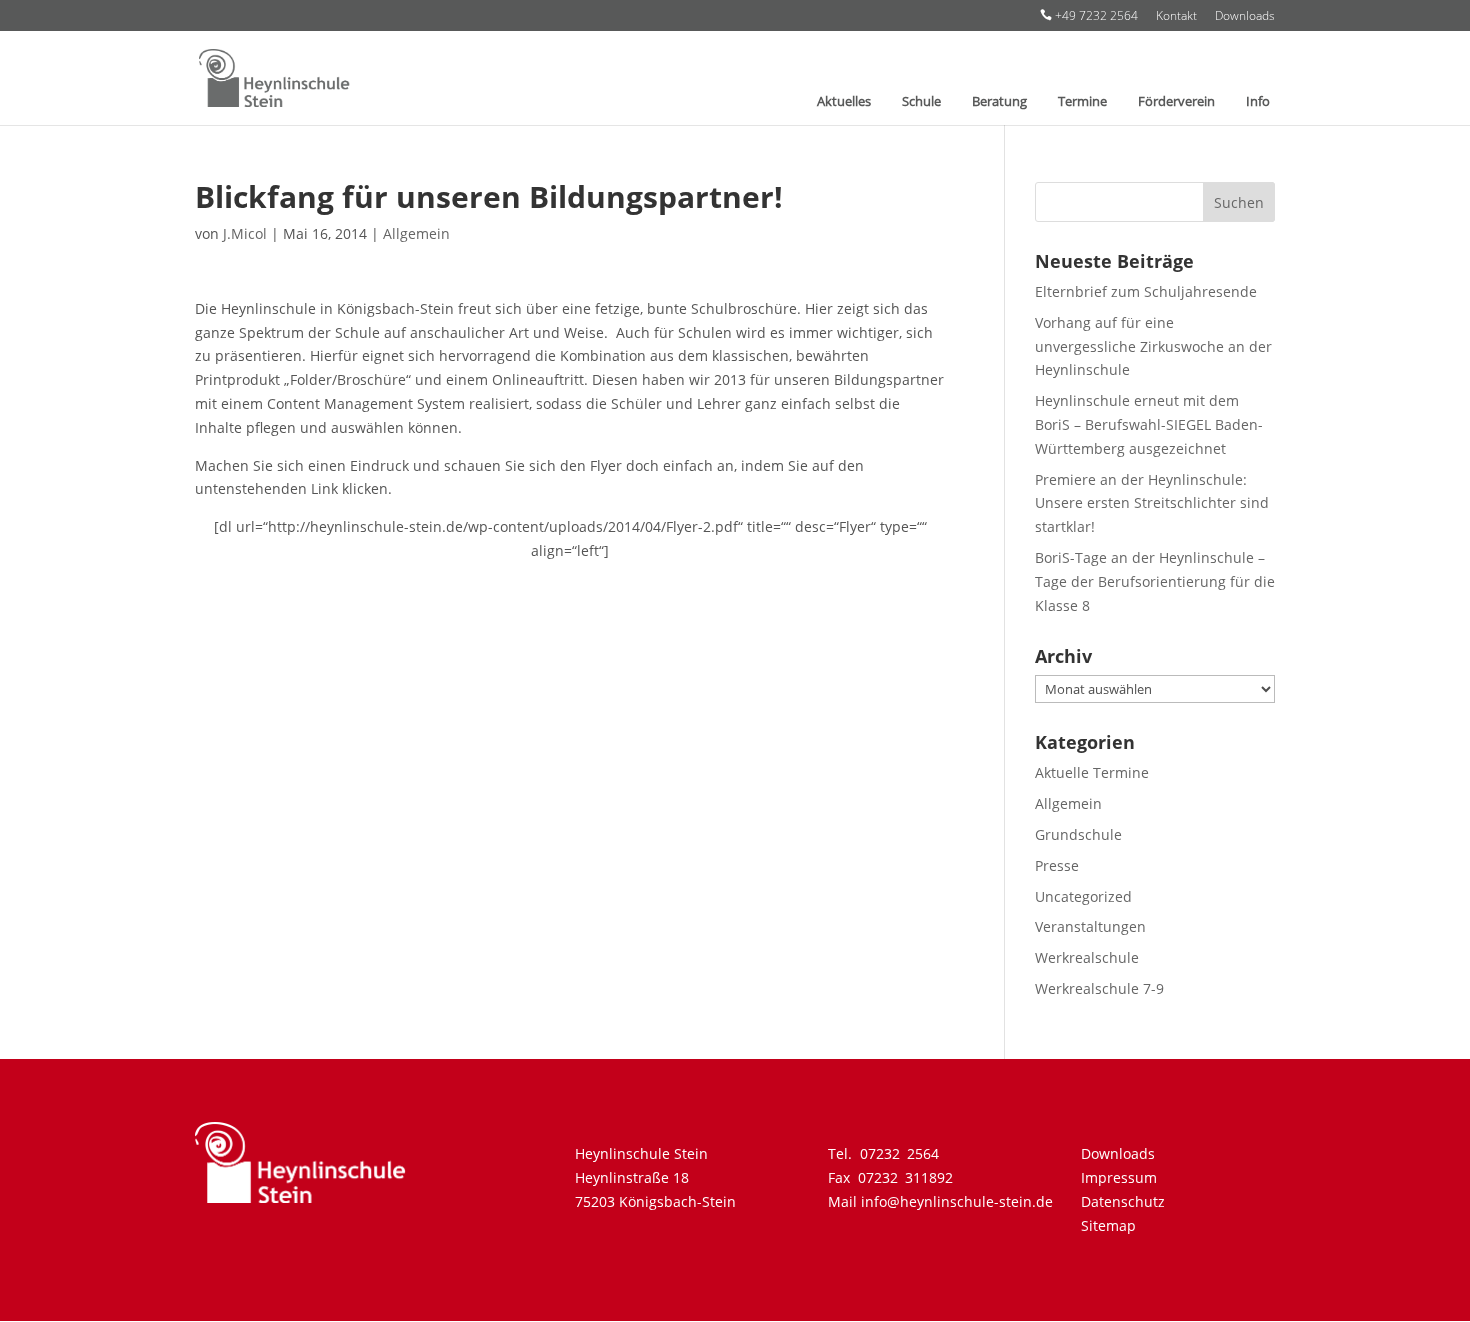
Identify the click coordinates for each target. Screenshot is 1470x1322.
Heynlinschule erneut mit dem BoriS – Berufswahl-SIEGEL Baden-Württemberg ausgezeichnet (1149, 424)
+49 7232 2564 (1089, 16)
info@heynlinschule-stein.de (957, 1201)
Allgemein (416, 233)
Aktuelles (844, 102)
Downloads (1245, 17)
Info (1258, 102)
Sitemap (1108, 1225)
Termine (1082, 102)
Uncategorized (1083, 896)
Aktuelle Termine (1092, 772)
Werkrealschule (1087, 957)
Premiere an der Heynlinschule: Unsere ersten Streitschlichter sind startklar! (1152, 503)
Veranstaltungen (1090, 926)
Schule (921, 102)
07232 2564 (899, 1153)
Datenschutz (1123, 1201)
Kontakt (1176, 17)
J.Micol (245, 233)
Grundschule (1078, 834)
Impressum (1119, 1177)
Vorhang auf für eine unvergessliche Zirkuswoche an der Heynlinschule (1153, 346)
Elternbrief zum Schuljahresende (1146, 291)
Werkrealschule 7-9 (1099, 988)
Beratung (999, 102)
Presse (1057, 865)
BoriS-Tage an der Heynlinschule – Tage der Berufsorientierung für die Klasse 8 (1155, 581)
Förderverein (1176, 102)
